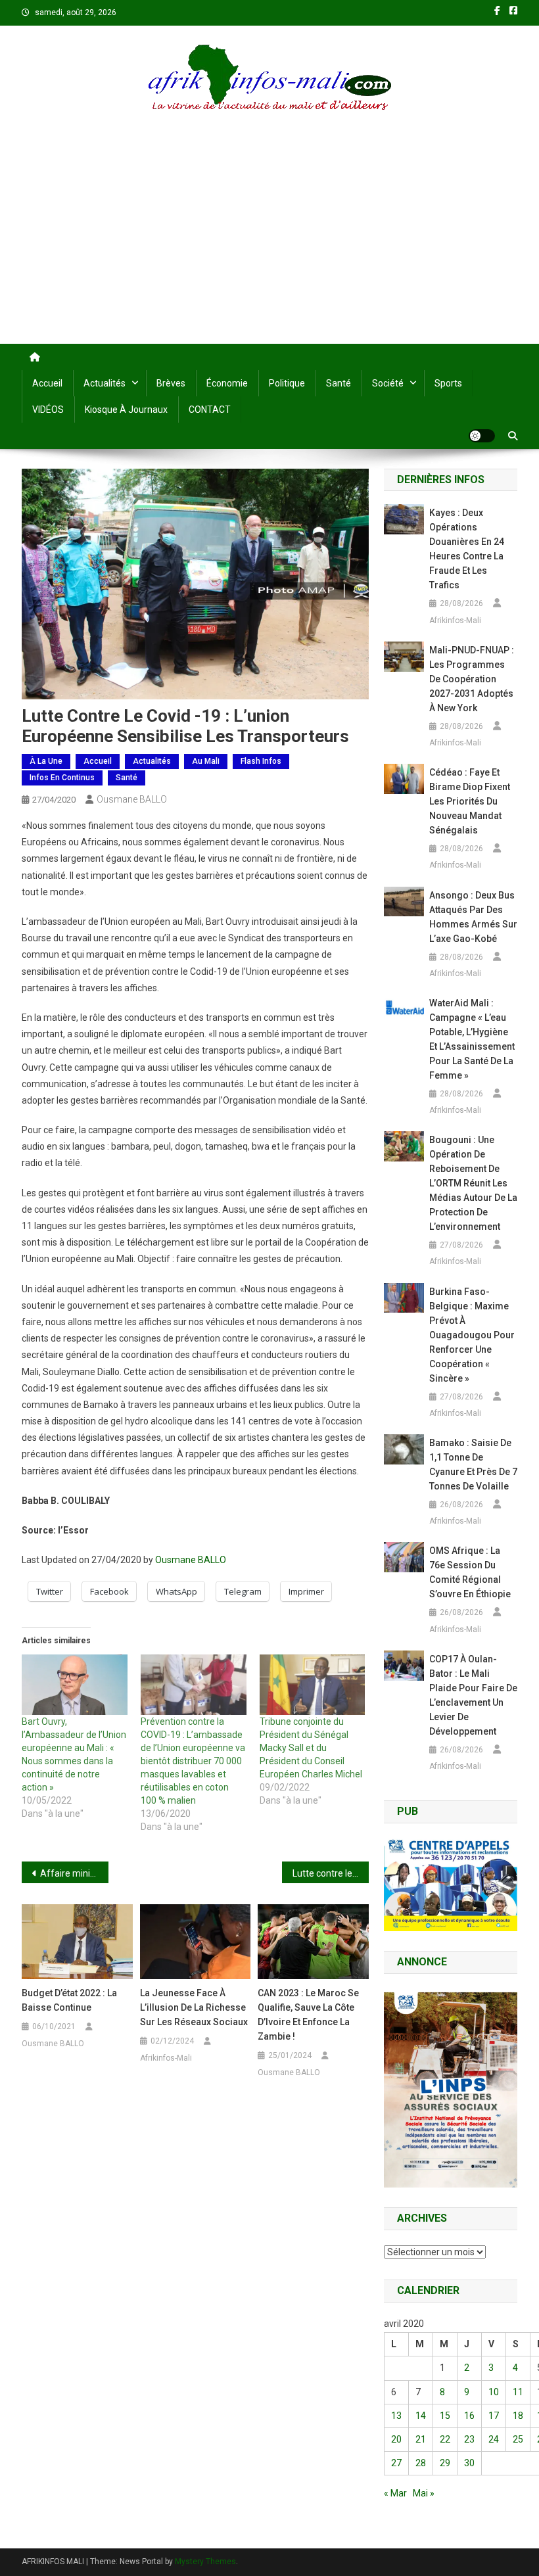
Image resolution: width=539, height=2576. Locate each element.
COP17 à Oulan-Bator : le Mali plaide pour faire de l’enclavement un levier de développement (473, 1695)
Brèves (171, 383)
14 (421, 2416)
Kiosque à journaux (126, 410)
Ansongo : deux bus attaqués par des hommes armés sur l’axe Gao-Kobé (473, 917)
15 (445, 2416)
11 (518, 2392)
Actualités (105, 383)
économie (227, 383)
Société (388, 383)
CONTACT (210, 410)
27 (396, 2463)
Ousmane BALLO (132, 799)
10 (494, 2392)
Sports (448, 383)
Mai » (424, 2493)
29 (445, 2463)
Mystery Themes (205, 2562)
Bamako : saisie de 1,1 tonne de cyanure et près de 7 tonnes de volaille (473, 1464)
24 (494, 2439)
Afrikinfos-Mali (166, 2058)
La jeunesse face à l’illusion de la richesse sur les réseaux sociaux (194, 2007)
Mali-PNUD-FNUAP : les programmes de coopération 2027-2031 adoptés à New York (472, 679)
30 (469, 2463)
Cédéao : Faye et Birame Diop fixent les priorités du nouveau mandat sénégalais (470, 801)
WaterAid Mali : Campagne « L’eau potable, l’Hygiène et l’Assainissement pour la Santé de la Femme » (472, 1039)
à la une (46, 761)
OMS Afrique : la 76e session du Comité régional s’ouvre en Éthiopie (470, 1572)
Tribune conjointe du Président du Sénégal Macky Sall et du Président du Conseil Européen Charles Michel (311, 1748)
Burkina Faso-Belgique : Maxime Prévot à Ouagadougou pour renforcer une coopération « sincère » (472, 1335)
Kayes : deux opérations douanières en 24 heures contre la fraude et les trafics (467, 549)
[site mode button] (482, 436)
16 (469, 2416)
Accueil (47, 383)
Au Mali (206, 761)
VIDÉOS (48, 410)
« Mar (395, 2493)
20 (396, 2439)
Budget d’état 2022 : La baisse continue (69, 2000)
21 (421, 2439)
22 (445, 2439)
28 (421, 2463)
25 (518, 2439)
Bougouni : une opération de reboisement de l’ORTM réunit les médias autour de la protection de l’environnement (473, 1183)
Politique (287, 383)
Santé (339, 383)
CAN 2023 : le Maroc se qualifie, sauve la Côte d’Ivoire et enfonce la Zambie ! (308, 2015)
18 (518, 2416)
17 (494, 2416)
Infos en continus (62, 778)
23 (469, 2439)
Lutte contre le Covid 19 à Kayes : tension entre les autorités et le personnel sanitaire (331, 1873)
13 (396, 2416)
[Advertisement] (269, 245)
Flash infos (261, 761)
